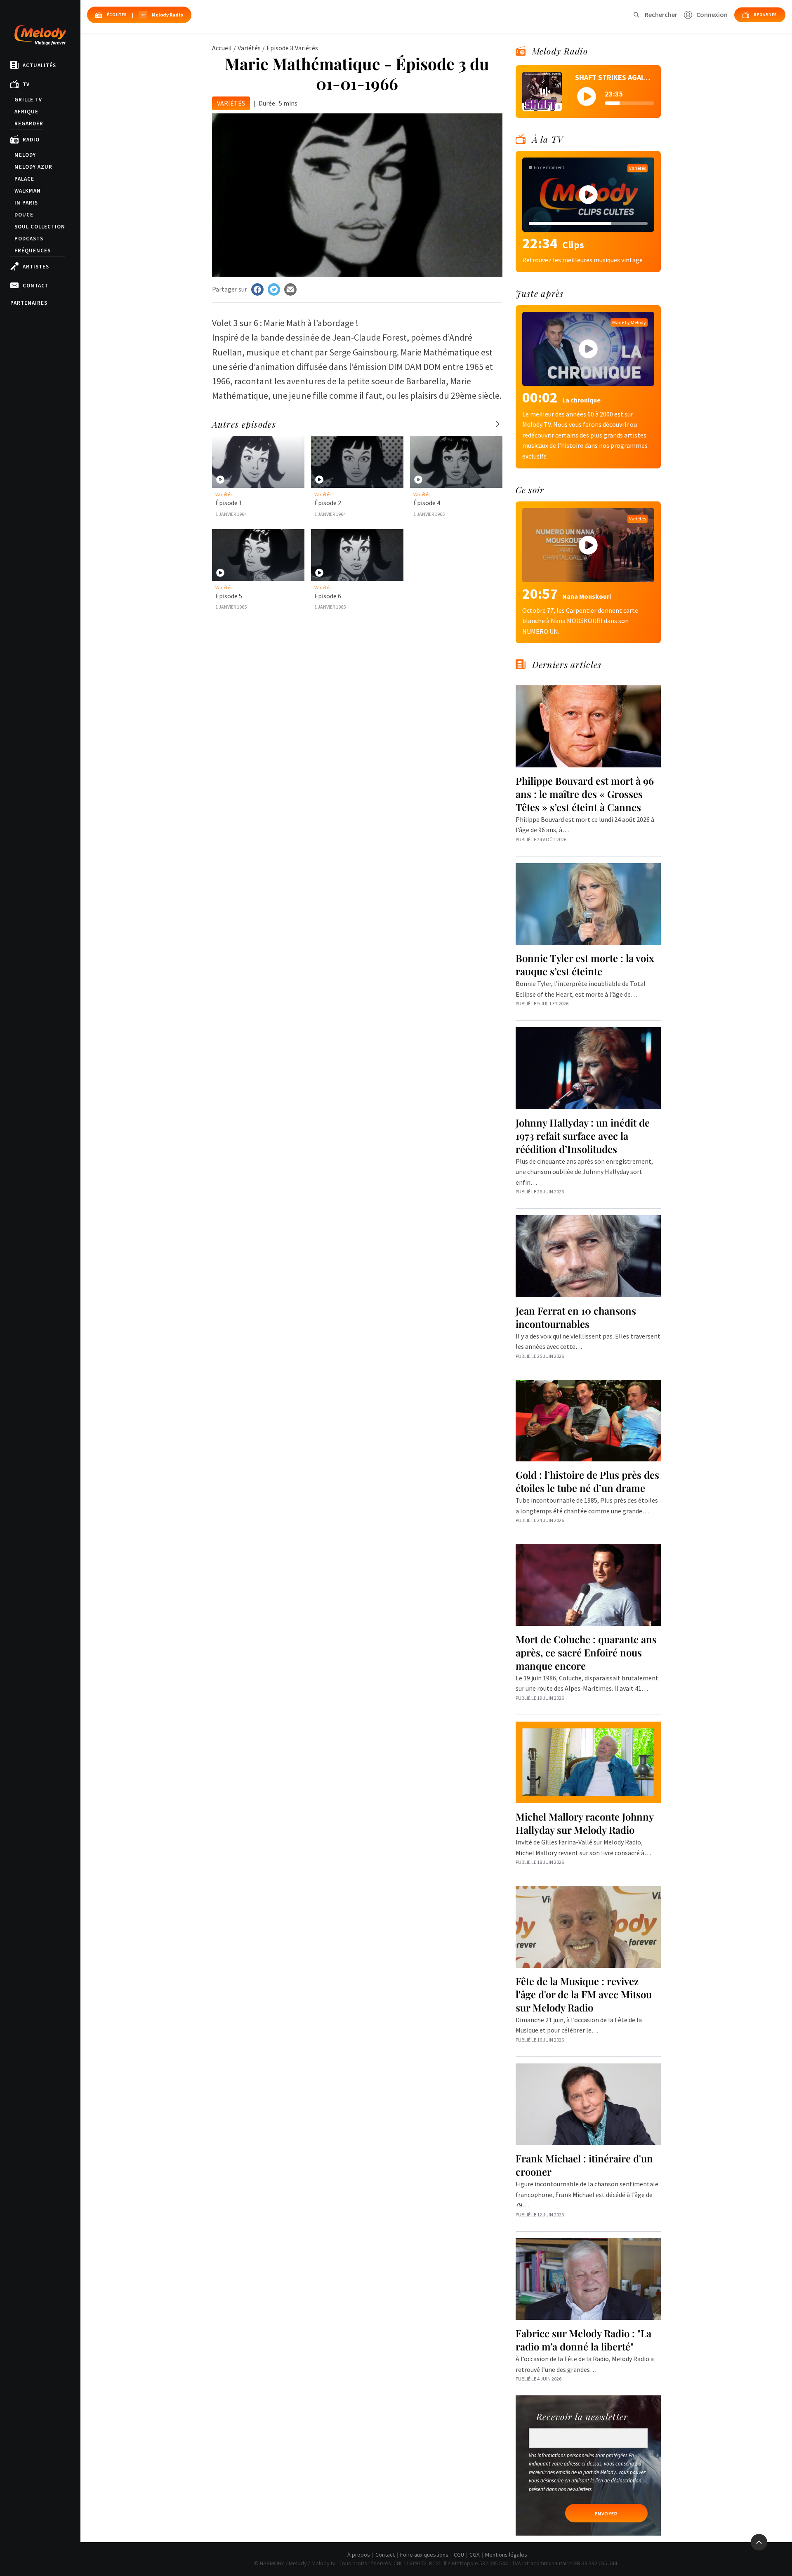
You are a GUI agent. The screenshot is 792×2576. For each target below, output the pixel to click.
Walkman (28, 191)
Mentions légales (506, 2555)
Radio (31, 140)
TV (26, 84)
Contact (36, 286)
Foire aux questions (424, 2555)
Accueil (222, 48)
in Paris (26, 203)
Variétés (249, 48)
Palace (24, 179)
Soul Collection (40, 227)
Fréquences (33, 251)
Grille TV (28, 100)
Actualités (39, 65)
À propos (359, 2555)
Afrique (26, 112)
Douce (24, 215)
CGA (475, 2555)
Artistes (36, 267)
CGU (459, 2555)
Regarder (29, 124)
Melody (25, 155)
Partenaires (29, 303)
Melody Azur (33, 167)
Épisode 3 (280, 48)
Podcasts (29, 239)
